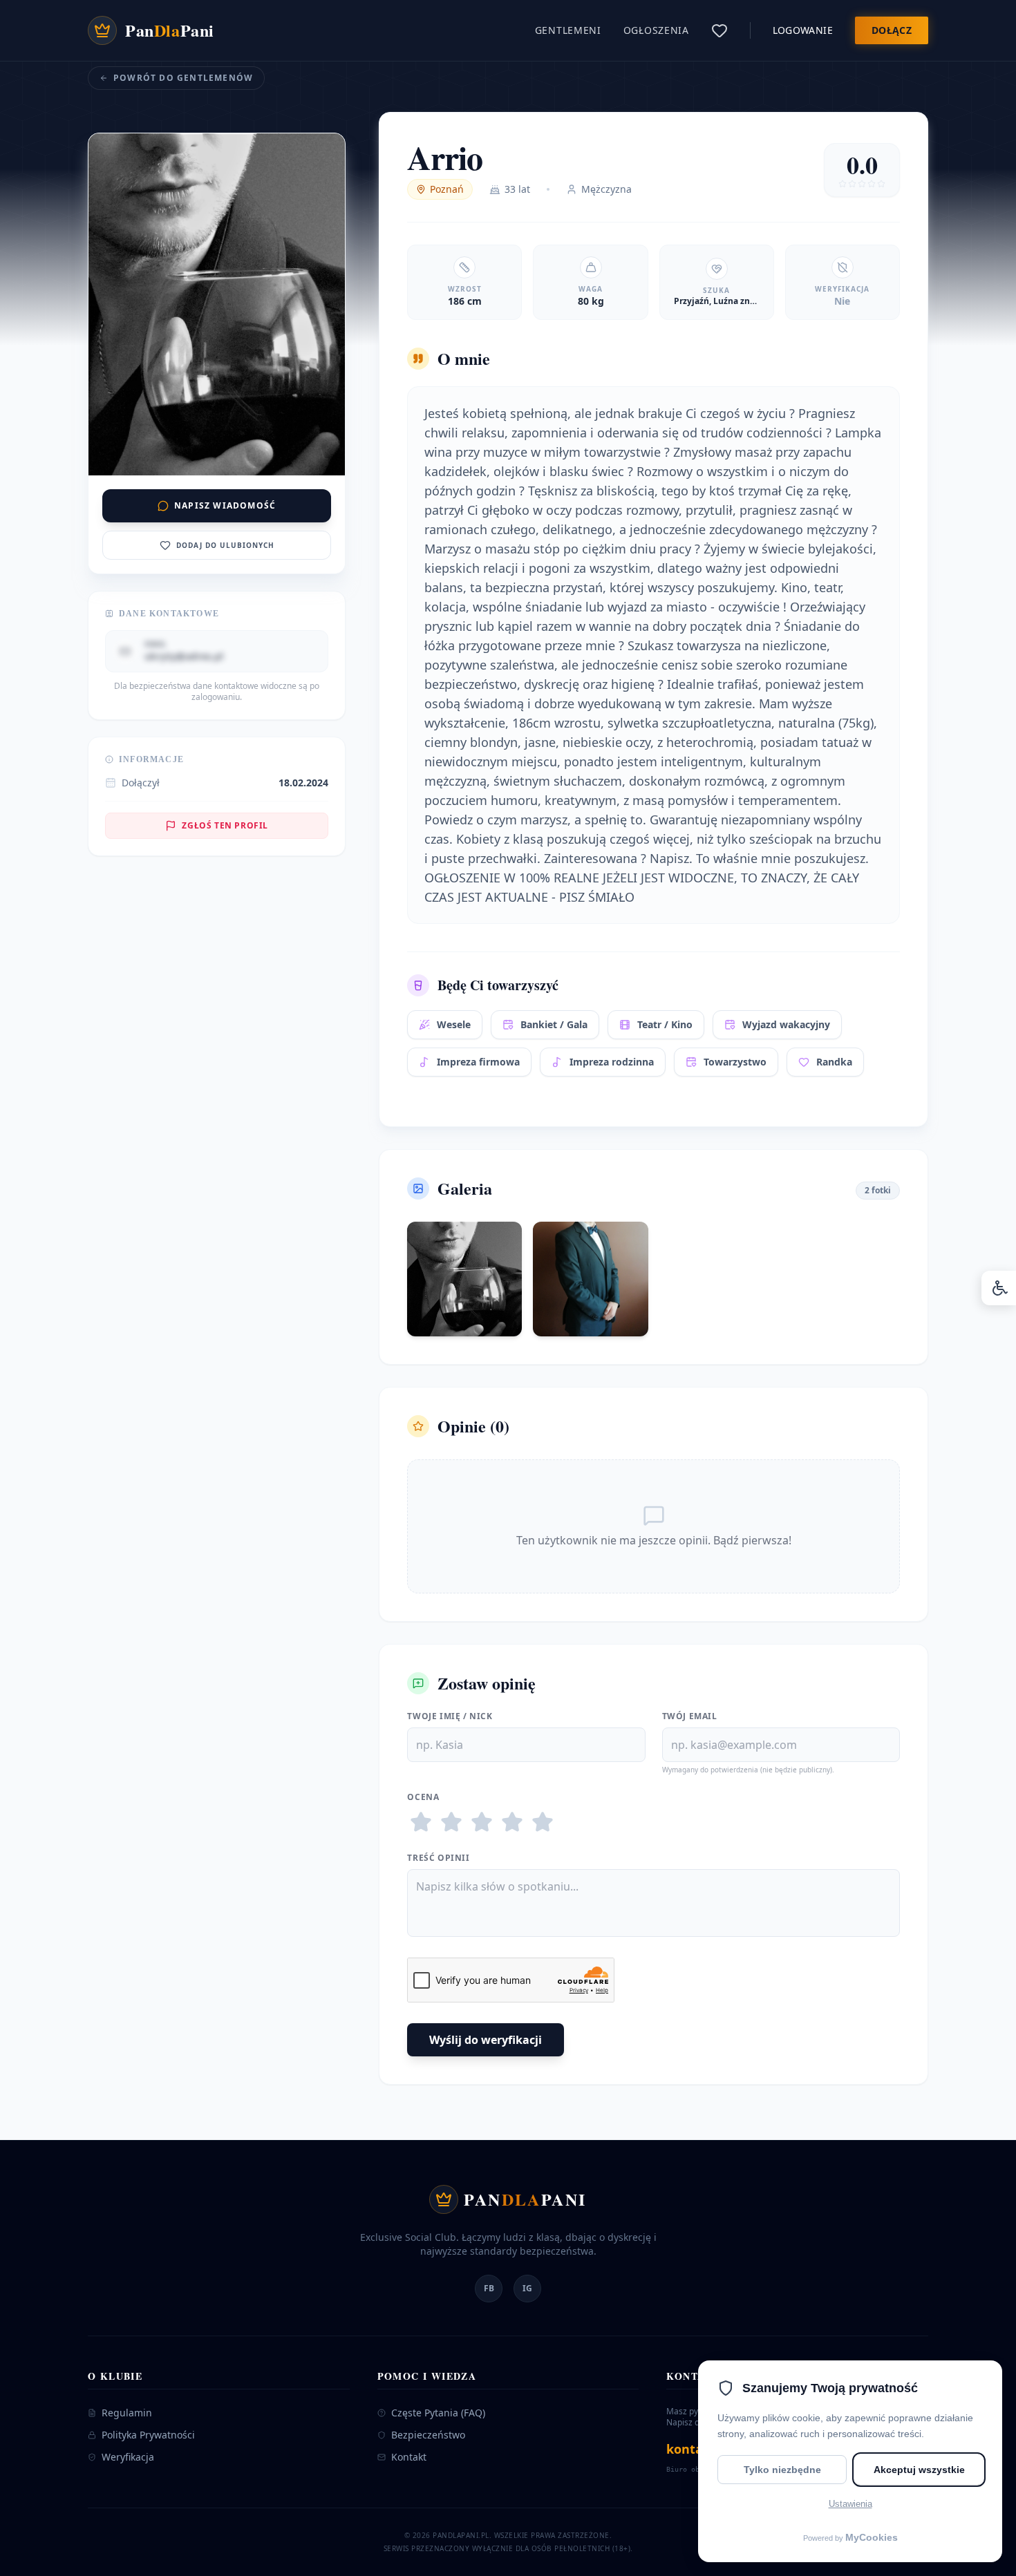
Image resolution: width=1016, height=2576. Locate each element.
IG (527, 2288)
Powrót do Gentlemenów (183, 78)
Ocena (423, 1797)
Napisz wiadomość (225, 505)
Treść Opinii (438, 1858)
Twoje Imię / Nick (450, 1716)
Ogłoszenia (656, 30)
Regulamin (127, 2413)
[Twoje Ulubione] (719, 30)
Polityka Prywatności (148, 2435)
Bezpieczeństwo (428, 2435)
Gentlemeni (568, 30)
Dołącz (892, 30)
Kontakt (409, 2457)
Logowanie (803, 30)
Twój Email (690, 1716)
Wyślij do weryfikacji (486, 2040)
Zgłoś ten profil (225, 825)
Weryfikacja (128, 2457)
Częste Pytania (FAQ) (438, 2413)
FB (489, 2288)
